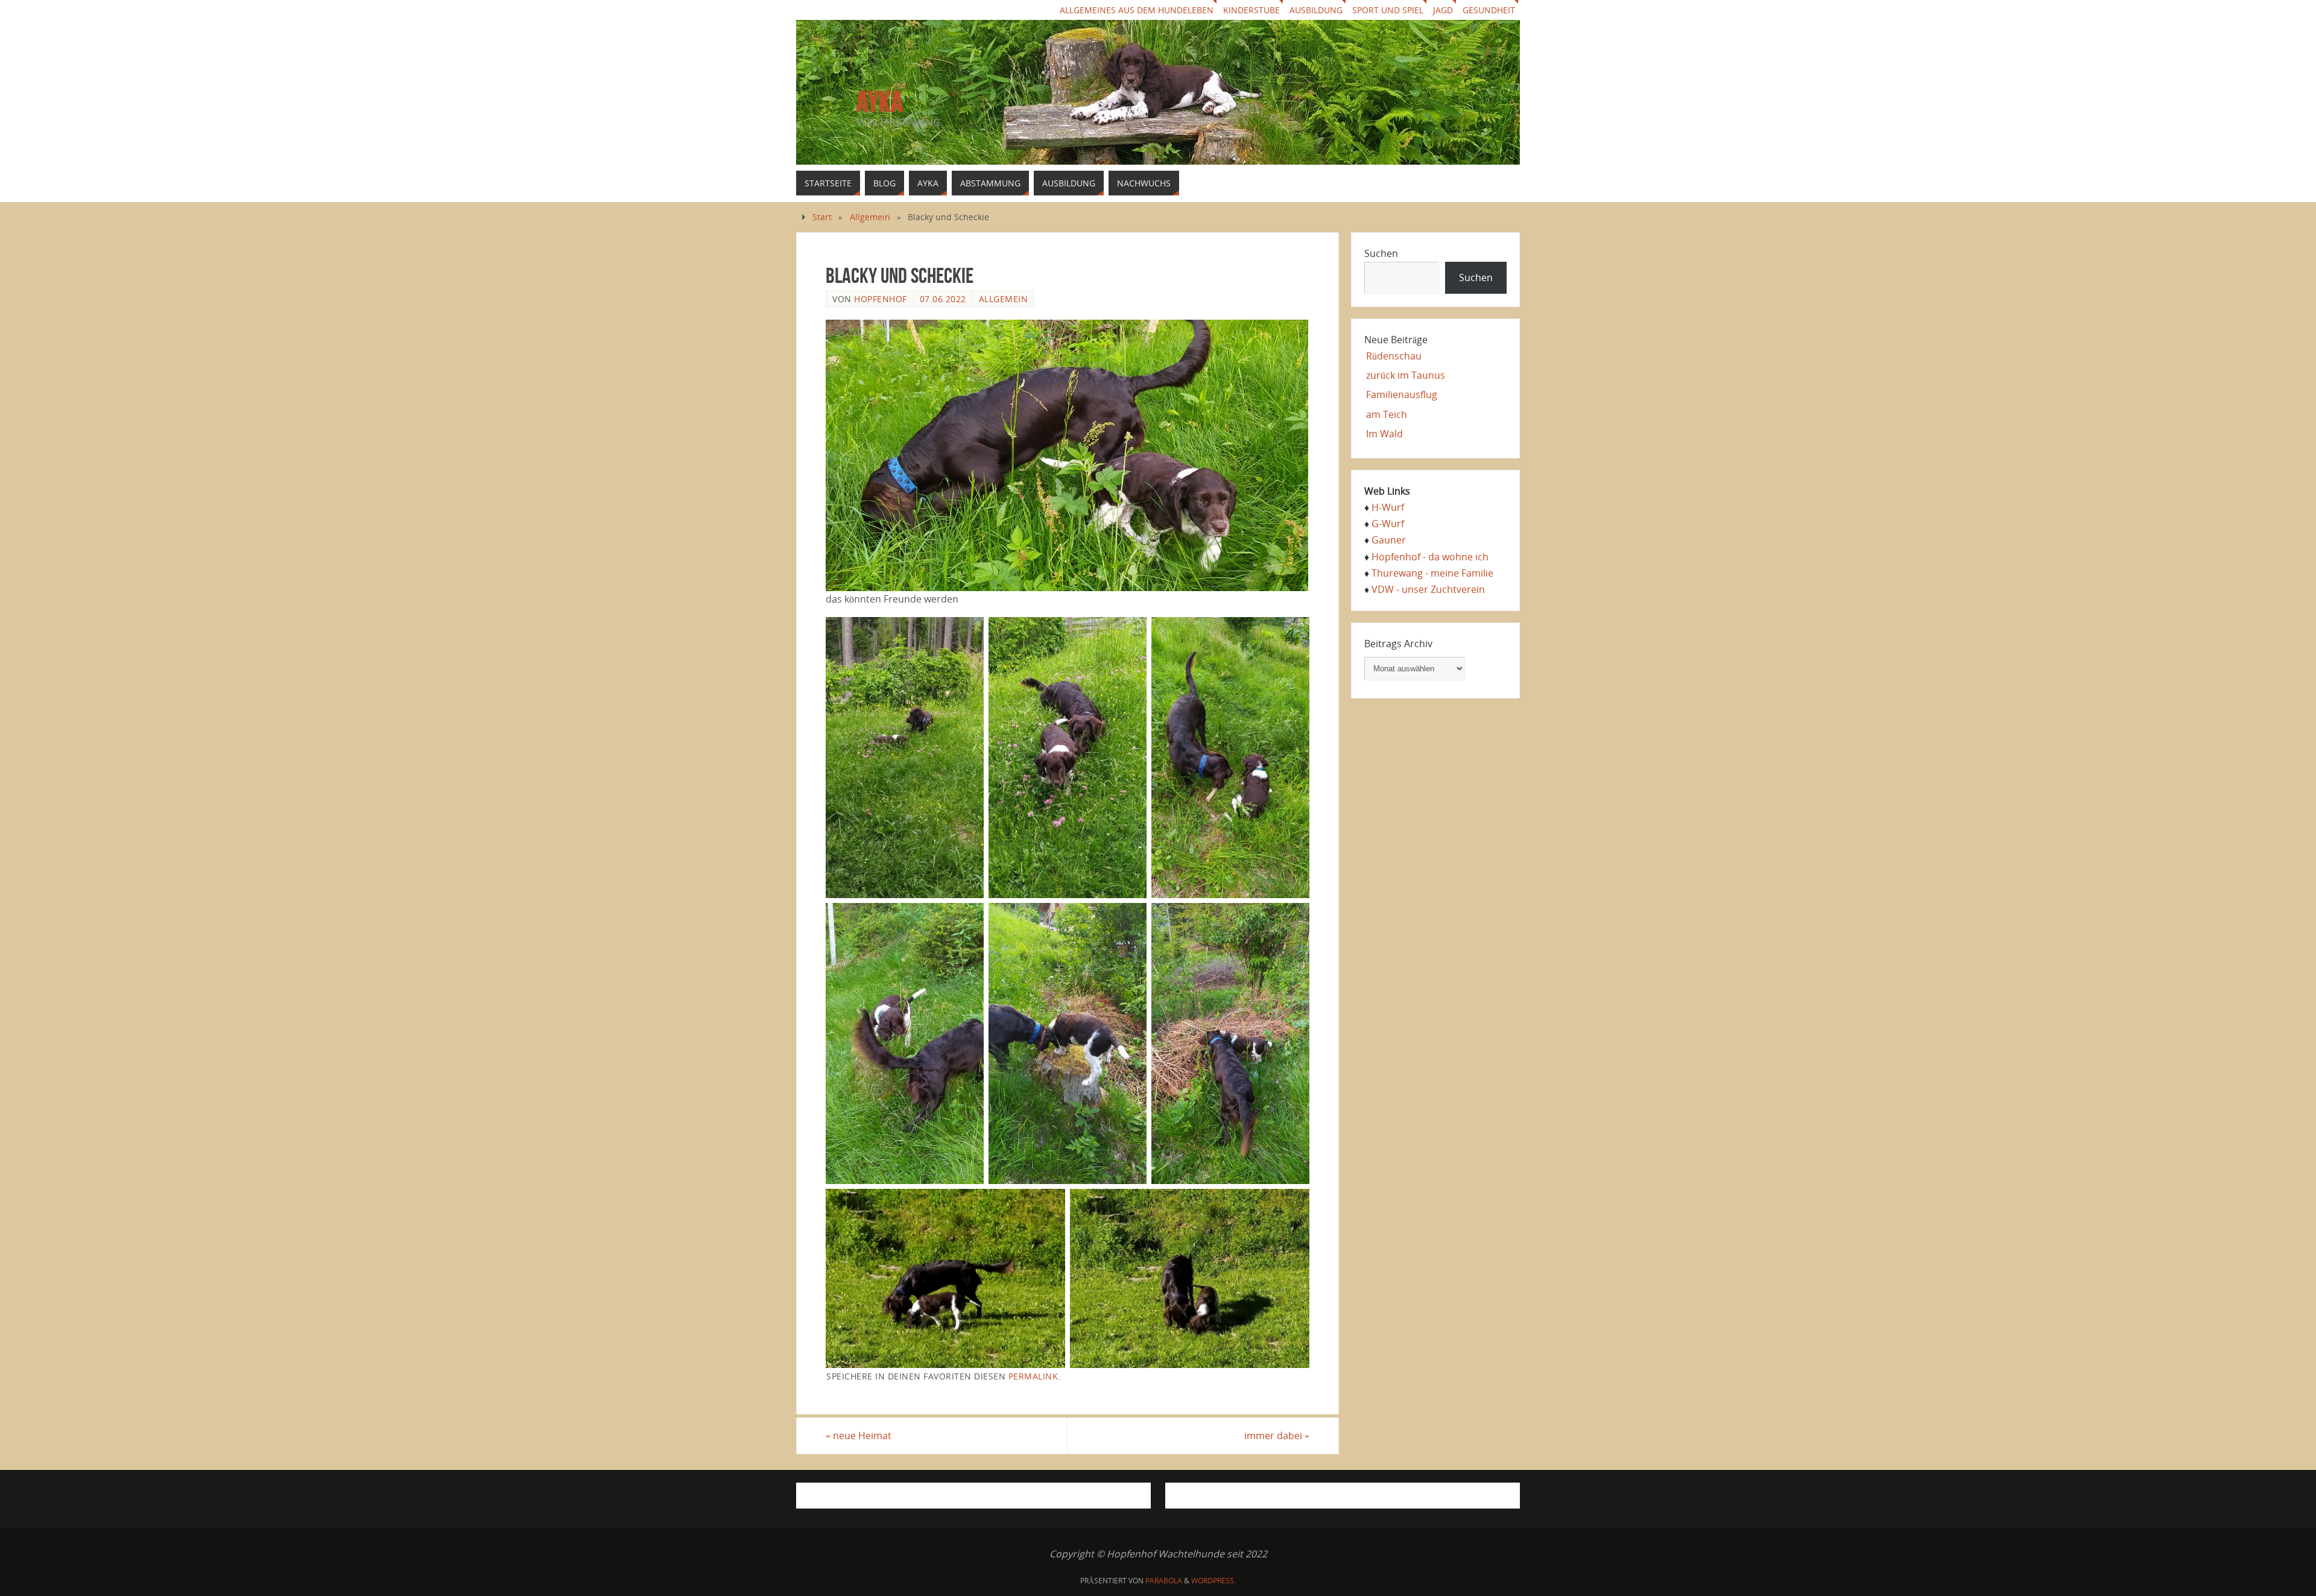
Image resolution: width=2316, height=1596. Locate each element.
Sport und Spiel (1388, 10)
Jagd (1443, 10)
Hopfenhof (881, 299)
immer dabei (1277, 1436)
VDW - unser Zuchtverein (1428, 589)
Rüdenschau (1394, 356)
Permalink (1033, 1376)
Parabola (1164, 1581)
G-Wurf (1388, 524)
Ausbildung (1316, 10)
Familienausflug (1402, 394)
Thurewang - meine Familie (1432, 573)
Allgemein (870, 217)
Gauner (1389, 540)
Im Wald (1384, 434)
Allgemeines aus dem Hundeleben (1137, 10)
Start (822, 217)
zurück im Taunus (1406, 375)
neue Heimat (859, 1436)
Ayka (880, 102)
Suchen (1381, 253)
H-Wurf (1388, 507)
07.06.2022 (943, 299)
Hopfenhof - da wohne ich (1430, 557)
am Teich (1387, 414)
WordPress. (1213, 1581)
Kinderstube (1251, 10)
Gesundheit (1489, 10)
